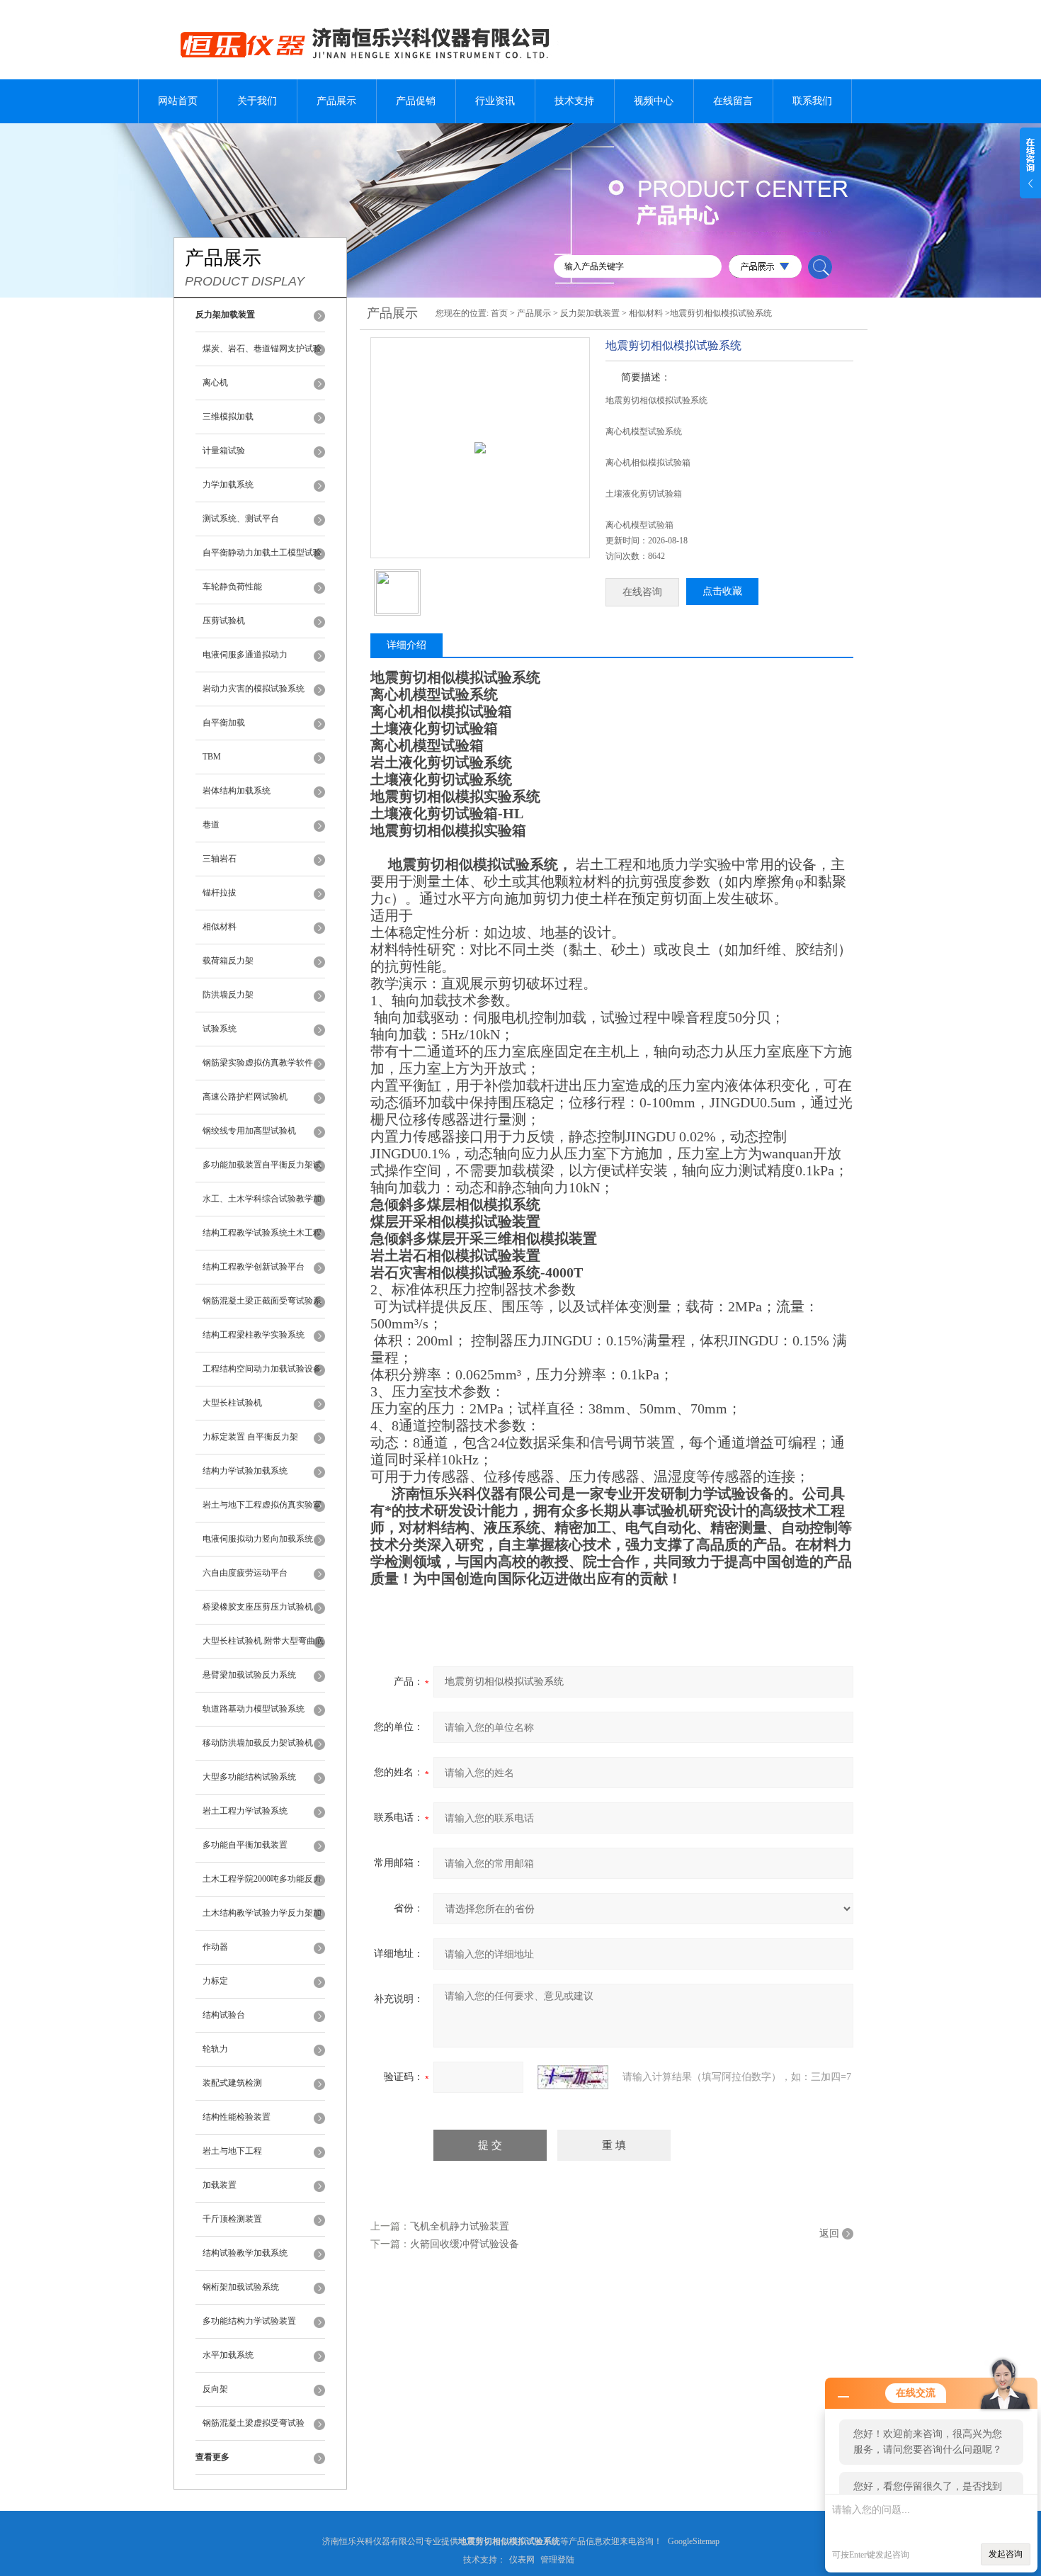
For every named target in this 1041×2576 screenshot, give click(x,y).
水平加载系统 (228, 2355)
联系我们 (812, 101)
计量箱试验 (224, 451)
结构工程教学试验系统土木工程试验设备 (262, 1239)
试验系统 (220, 1029)
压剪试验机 (224, 621)
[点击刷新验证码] (573, 2077)
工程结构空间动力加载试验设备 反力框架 (262, 1375)
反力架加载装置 (590, 313)
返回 (829, 2233)
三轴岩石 (220, 859)
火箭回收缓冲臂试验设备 (465, 2244)
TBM (212, 757)
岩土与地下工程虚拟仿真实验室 (262, 1505)
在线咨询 (642, 592)
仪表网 (522, 2560)
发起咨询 (1006, 2554)
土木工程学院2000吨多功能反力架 (262, 1885)
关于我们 (257, 101)
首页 (499, 313)
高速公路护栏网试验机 (245, 1097)
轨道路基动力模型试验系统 (254, 1709)
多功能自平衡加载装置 (245, 1845)
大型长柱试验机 (232, 1403)
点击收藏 (722, 591)
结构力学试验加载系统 (245, 1471)
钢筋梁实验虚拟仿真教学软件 (258, 1063)
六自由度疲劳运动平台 (245, 1573)
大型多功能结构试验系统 (249, 1777)
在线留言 (733, 101)
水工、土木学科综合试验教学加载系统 (262, 1205)
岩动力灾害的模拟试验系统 (254, 689)
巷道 (211, 825)
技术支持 (574, 101)
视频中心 (654, 101)
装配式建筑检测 (232, 2083)
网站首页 (178, 101)
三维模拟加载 (228, 417)
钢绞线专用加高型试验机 (249, 1131)
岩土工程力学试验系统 (245, 1811)
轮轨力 (215, 2049)
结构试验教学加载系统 (245, 2253)
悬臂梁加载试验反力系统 (249, 1675)
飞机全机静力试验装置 (460, 2226)
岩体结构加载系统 (237, 791)
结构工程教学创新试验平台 (254, 1267)
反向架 (215, 2389)
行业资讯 (495, 101)
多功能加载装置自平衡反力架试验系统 (262, 1171)
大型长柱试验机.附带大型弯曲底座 (263, 1647)
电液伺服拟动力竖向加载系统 (258, 1539)
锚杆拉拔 (220, 893)
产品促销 (416, 101)
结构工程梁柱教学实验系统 (254, 1335)
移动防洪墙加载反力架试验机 (258, 1743)
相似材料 (220, 927)
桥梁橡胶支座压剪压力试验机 (258, 1607)
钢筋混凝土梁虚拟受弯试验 (254, 2423)
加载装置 (220, 2185)
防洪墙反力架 (228, 995)
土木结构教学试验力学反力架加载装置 (262, 1919)
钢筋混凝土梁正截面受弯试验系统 (262, 1307)
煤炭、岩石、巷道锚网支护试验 (262, 349)
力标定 (215, 1981)
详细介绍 (406, 645)
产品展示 (336, 101)
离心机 (215, 383)
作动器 (215, 1947)
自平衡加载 (224, 723)
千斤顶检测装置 (232, 2219)
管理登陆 (557, 2560)
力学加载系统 (228, 485)
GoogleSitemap (694, 2541)
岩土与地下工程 (232, 2151)
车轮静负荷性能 (232, 587)
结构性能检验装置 (237, 2117)
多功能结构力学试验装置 (249, 2321)
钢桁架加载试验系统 (241, 2287)
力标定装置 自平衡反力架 (250, 1437)
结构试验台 (224, 2015)
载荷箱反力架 (228, 961)
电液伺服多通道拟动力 (245, 655)
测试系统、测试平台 (241, 519)
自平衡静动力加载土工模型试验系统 (262, 559)
